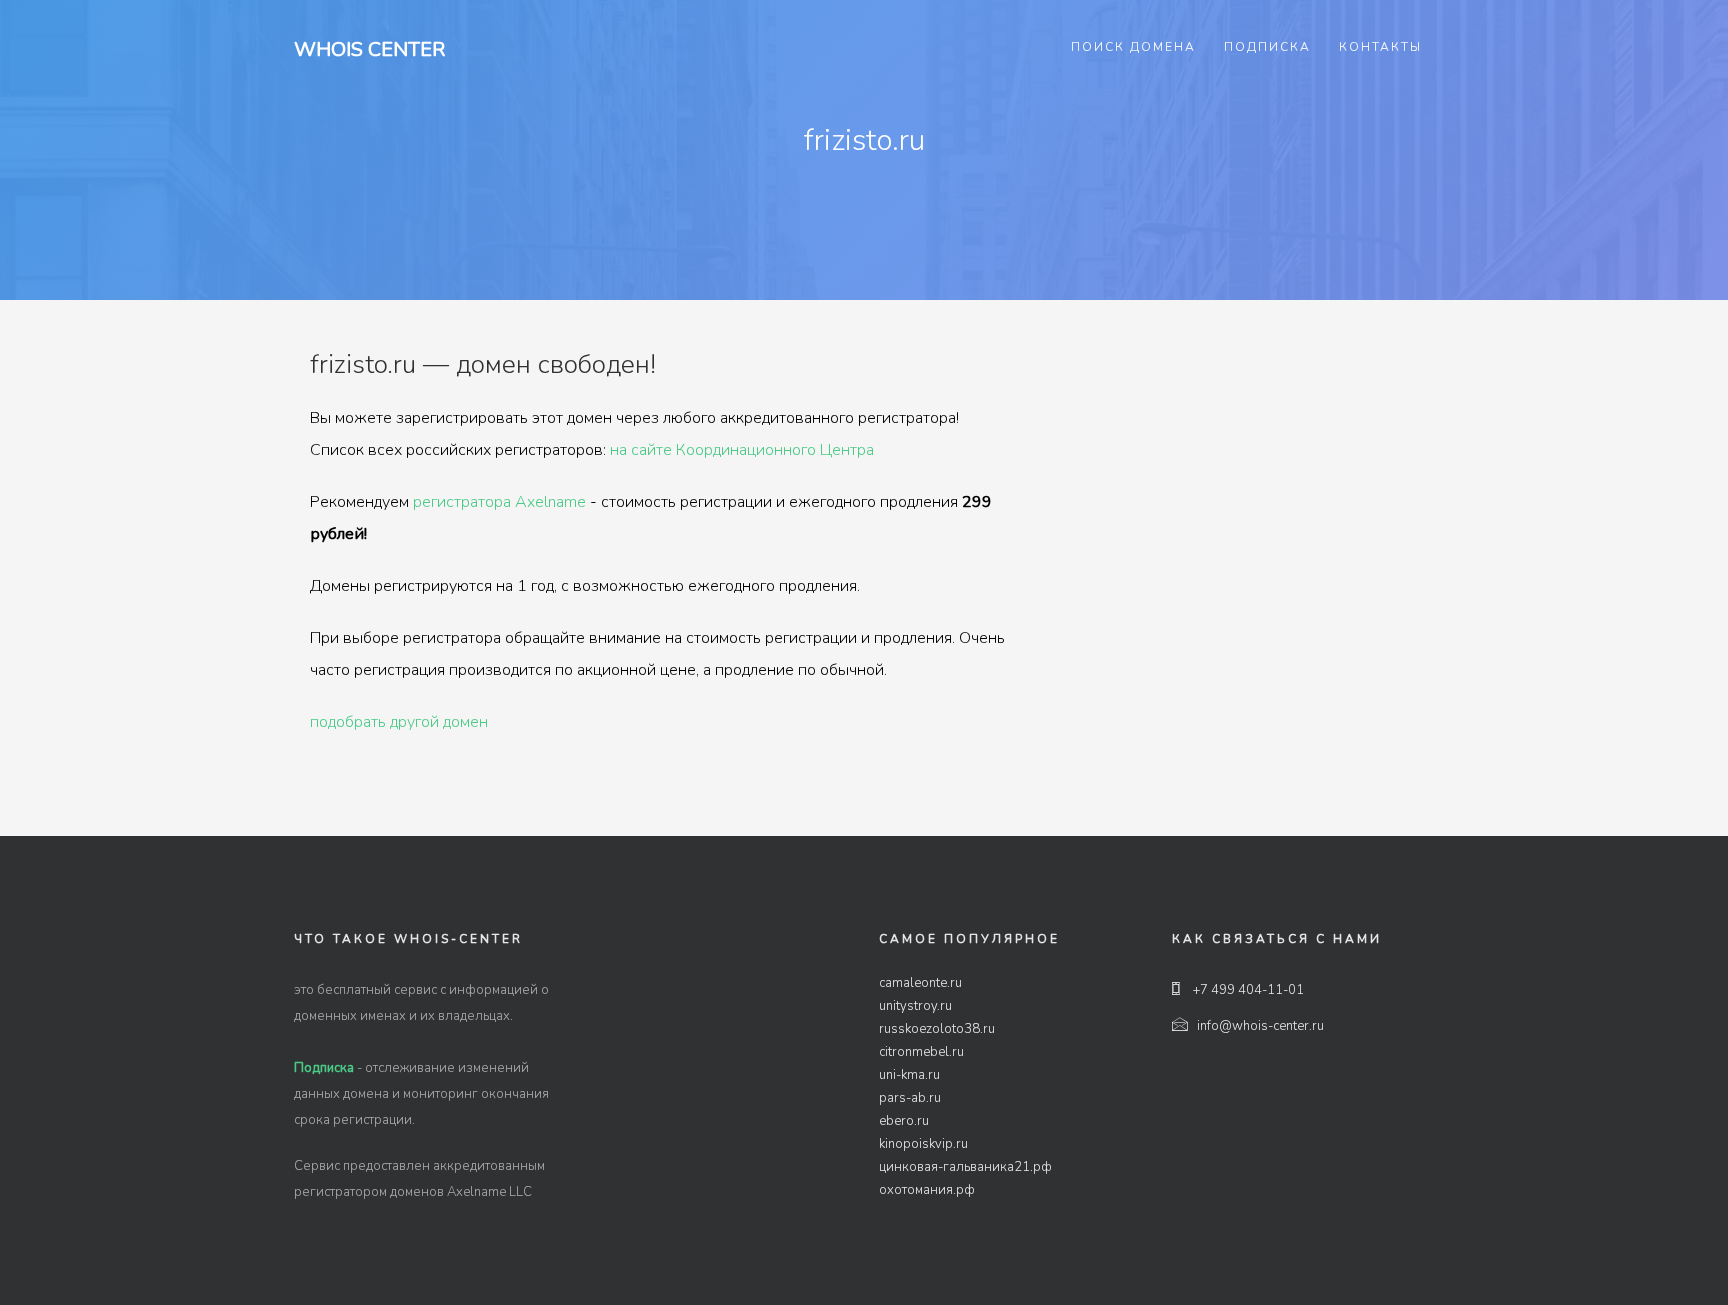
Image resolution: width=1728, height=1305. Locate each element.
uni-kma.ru (909, 1075)
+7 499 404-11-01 (1247, 990)
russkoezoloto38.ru (937, 1029)
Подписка (1267, 47)
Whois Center (369, 49)
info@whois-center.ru (1260, 1026)
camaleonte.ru (920, 983)
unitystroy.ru (915, 1006)
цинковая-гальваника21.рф (965, 1167)
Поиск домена (1133, 47)
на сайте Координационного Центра (742, 450)
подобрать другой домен (399, 722)
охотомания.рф (927, 1190)
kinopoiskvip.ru (923, 1144)
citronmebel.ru (921, 1052)
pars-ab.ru (910, 1098)
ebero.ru (904, 1121)
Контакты (1380, 47)
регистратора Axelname (499, 502)
